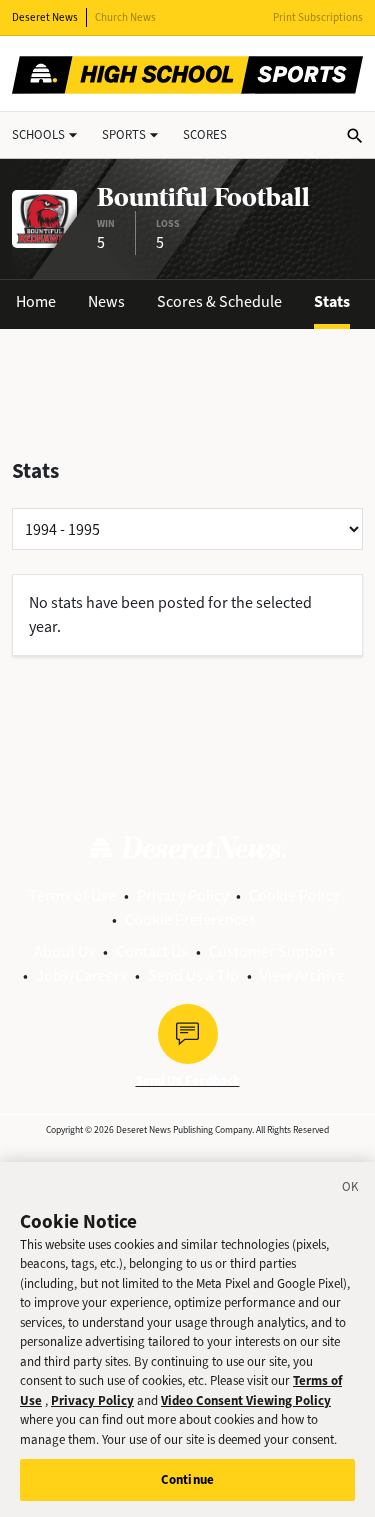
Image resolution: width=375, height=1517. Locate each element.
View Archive (302, 975)
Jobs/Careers (81, 975)
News (106, 301)
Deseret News (45, 17)
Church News (125, 17)
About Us (64, 951)
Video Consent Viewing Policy (246, 1400)
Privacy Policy (182, 895)
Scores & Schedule (219, 301)
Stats (332, 301)
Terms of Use (72, 895)
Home (36, 301)
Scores (205, 134)
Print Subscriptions (318, 17)
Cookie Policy (294, 895)
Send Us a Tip (193, 975)
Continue (187, 1479)
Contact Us (152, 951)
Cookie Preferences (190, 919)
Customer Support (271, 951)
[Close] (351, 1190)
